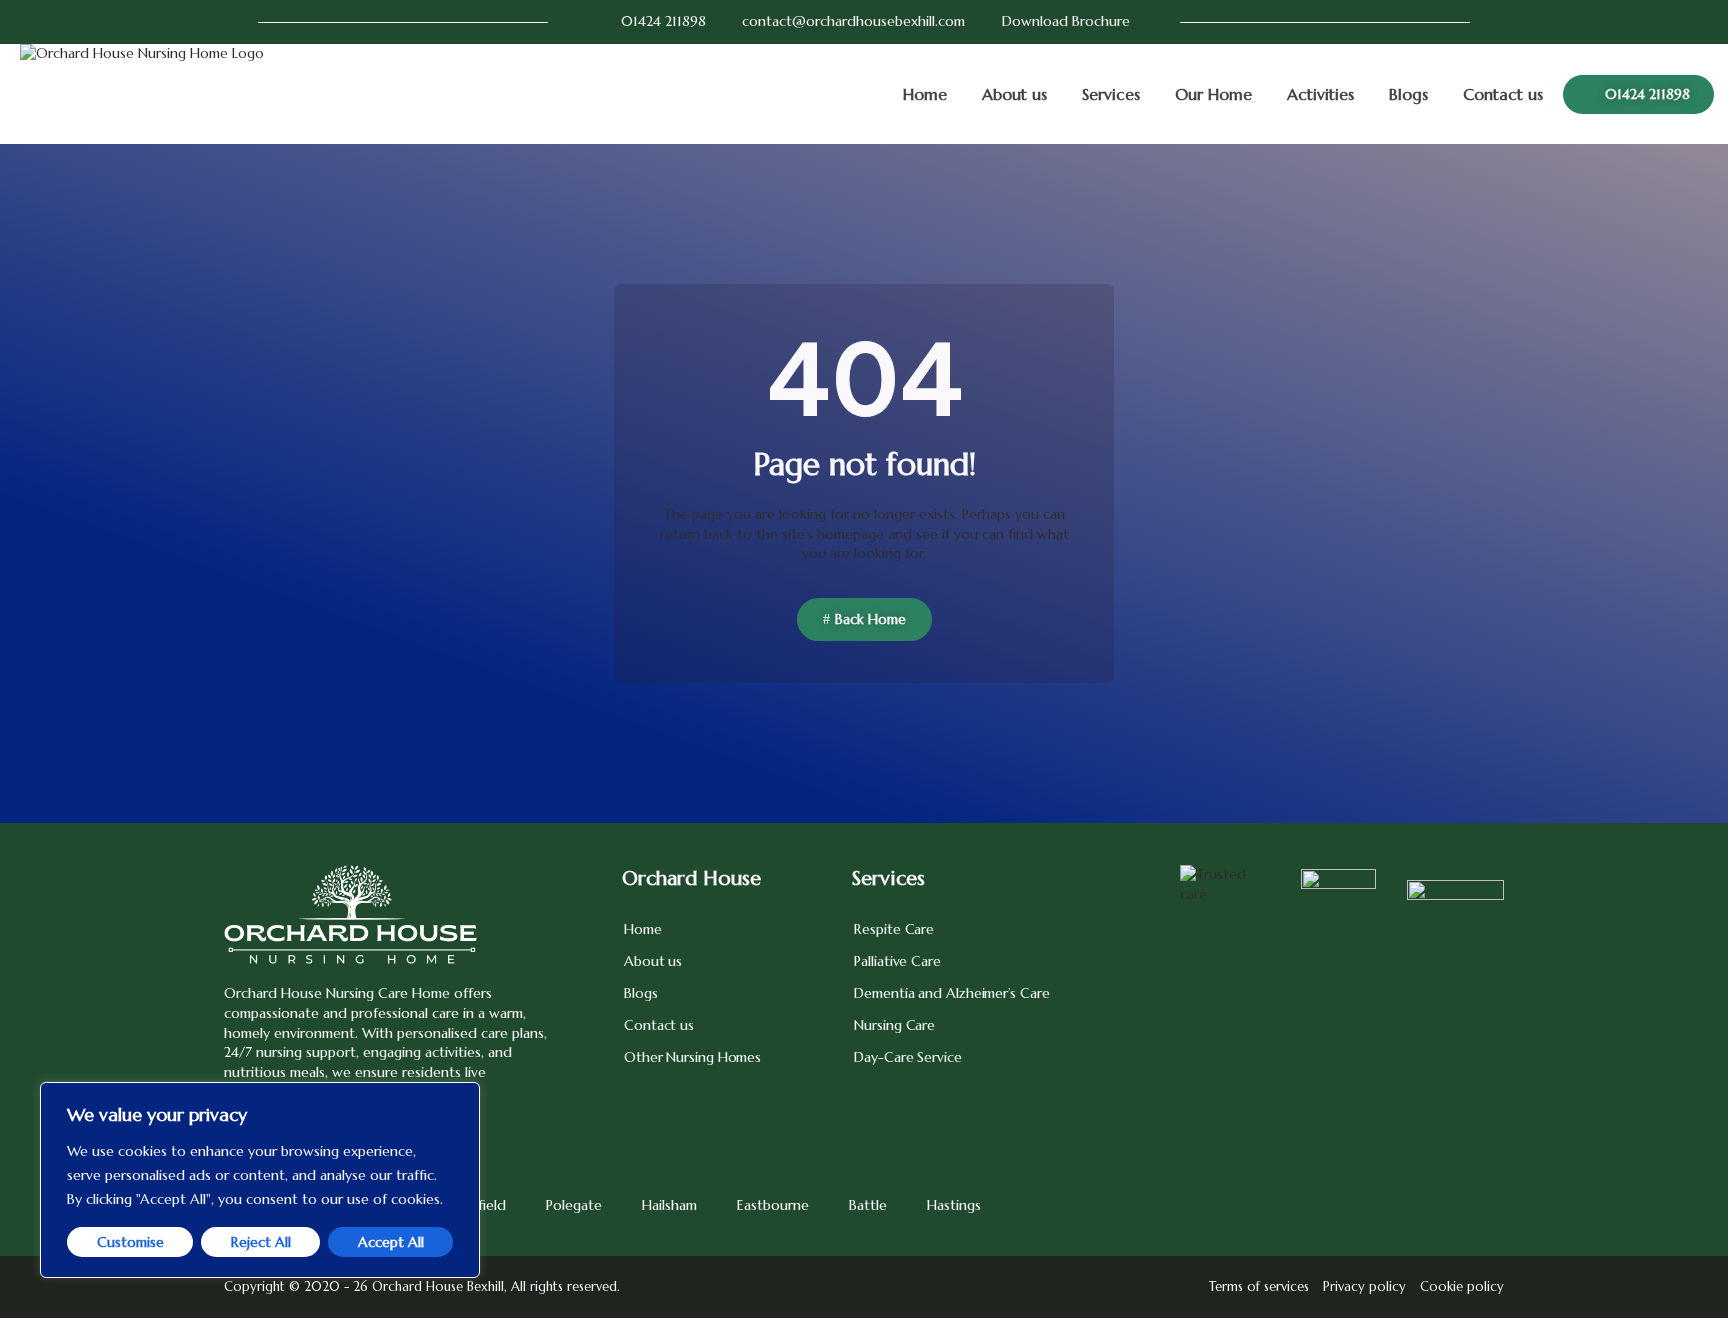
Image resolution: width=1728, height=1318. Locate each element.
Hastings (954, 1205)
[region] (260, 1180)
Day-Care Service (907, 1057)
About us (1014, 94)
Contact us (1503, 94)
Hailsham (669, 1205)
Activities (1320, 94)
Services (1111, 94)
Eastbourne (773, 1205)
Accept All (391, 1242)
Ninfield (481, 1205)
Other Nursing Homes (692, 1057)
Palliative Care (897, 961)
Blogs (1408, 94)
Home (925, 94)
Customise (130, 1242)
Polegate (574, 1205)
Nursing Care (894, 1025)
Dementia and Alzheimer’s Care (951, 993)
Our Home (1213, 94)
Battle (868, 1205)
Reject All (261, 1242)
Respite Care (894, 929)
